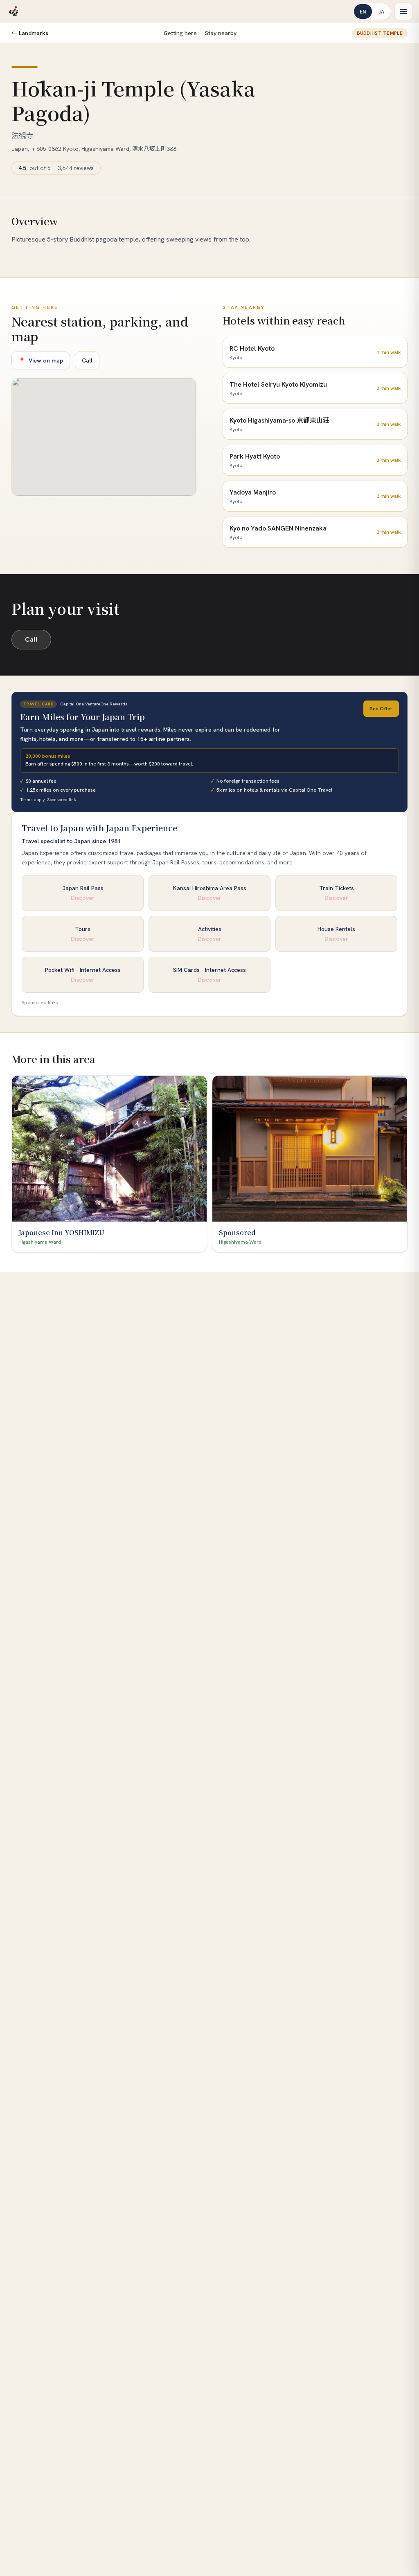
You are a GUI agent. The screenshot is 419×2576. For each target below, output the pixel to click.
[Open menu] (403, 11)
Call (87, 360)
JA (381, 11)
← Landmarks (30, 33)
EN (363, 11)
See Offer (381, 709)
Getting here (180, 33)
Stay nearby (221, 33)
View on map (41, 360)
